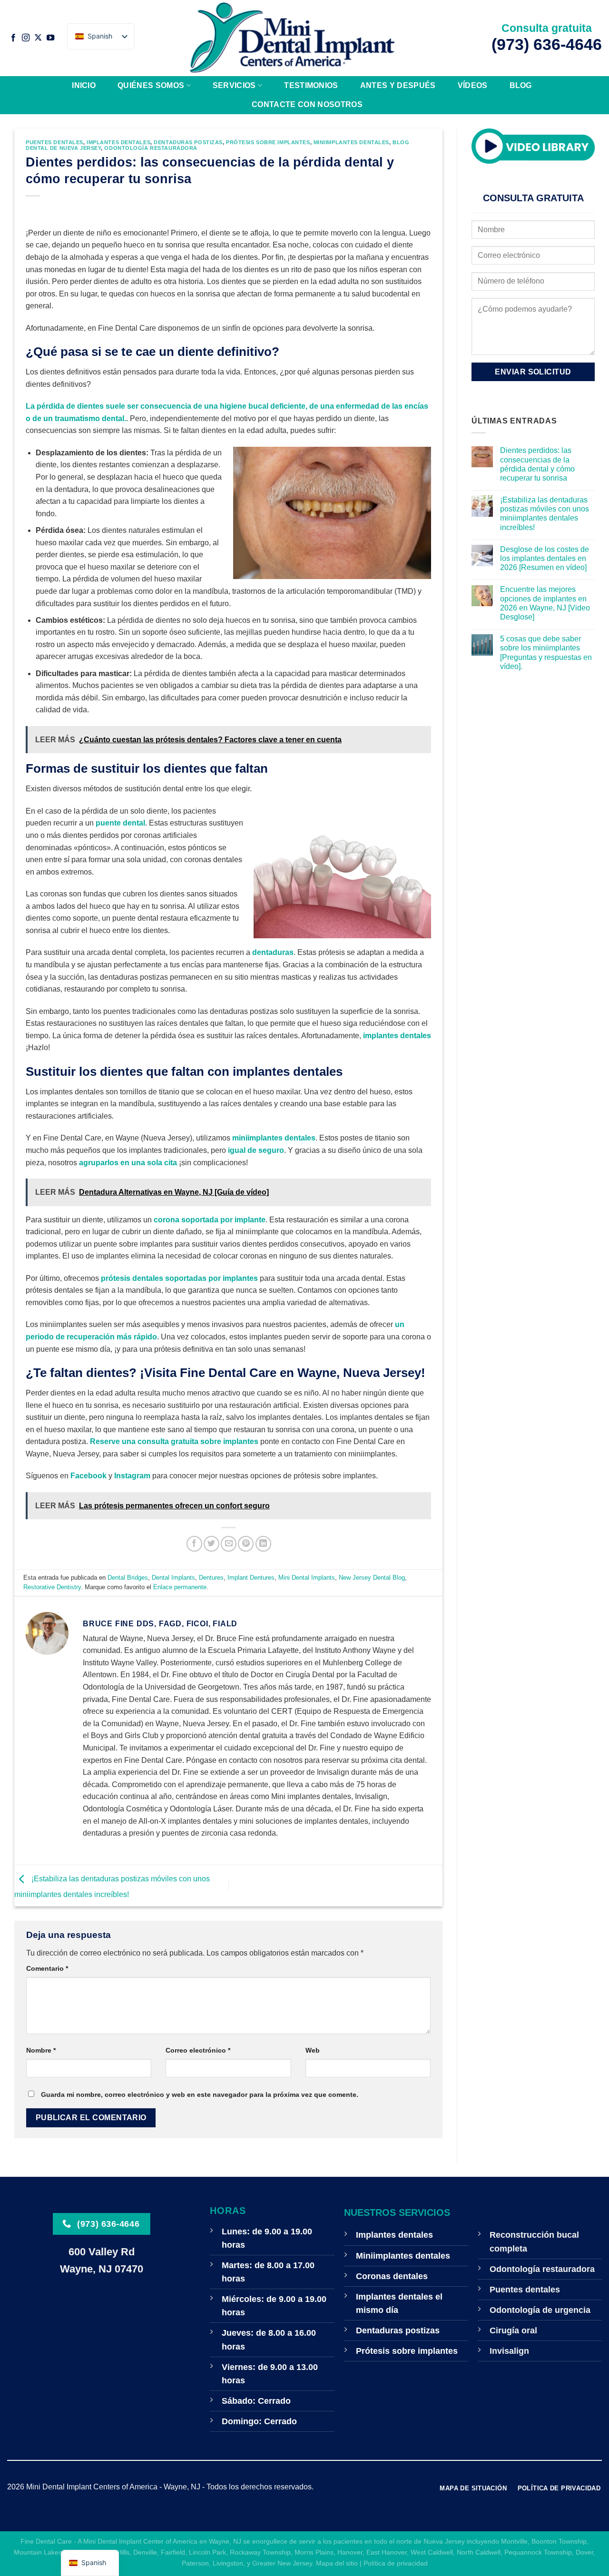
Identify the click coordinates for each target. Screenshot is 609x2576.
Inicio (84, 85)
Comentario (47, 1968)
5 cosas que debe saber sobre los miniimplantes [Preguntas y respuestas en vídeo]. (546, 653)
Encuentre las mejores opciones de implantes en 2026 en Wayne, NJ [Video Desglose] (545, 604)
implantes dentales (397, 1036)
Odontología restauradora (151, 148)
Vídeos (473, 85)
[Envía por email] (229, 1544)
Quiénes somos (151, 85)
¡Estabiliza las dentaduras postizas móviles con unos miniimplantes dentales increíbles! (545, 514)
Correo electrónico (198, 2050)
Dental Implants (173, 1578)
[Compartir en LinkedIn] (263, 1544)
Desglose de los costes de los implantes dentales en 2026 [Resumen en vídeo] (545, 558)
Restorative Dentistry (52, 1587)
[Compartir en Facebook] (194, 1544)
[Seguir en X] (38, 38)
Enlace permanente (180, 1587)
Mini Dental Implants (307, 1578)
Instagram (132, 1476)
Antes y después (398, 85)
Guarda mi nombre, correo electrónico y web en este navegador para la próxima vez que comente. (200, 2094)
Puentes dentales (54, 142)
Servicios (234, 85)
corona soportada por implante (210, 1220)
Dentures (211, 1578)
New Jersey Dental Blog (372, 1578)
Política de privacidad (396, 2563)
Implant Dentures (251, 1578)
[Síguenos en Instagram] (26, 38)
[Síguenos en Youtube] (50, 38)
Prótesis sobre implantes (268, 142)
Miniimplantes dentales (351, 142)
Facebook (88, 1476)
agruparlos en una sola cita (128, 1163)
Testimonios (311, 85)
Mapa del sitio (337, 2563)
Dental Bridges (128, 1578)
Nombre (41, 2050)
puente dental (120, 823)
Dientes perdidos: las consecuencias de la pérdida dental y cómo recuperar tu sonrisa (537, 465)
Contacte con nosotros (307, 104)
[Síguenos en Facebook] (13, 38)
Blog (521, 85)
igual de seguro (256, 1150)
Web (313, 2050)
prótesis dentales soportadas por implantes (179, 1278)
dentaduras (273, 952)
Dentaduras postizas (188, 142)
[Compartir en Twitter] (211, 1544)
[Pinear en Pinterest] (246, 1544)
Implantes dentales (118, 142)
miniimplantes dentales (274, 1138)
